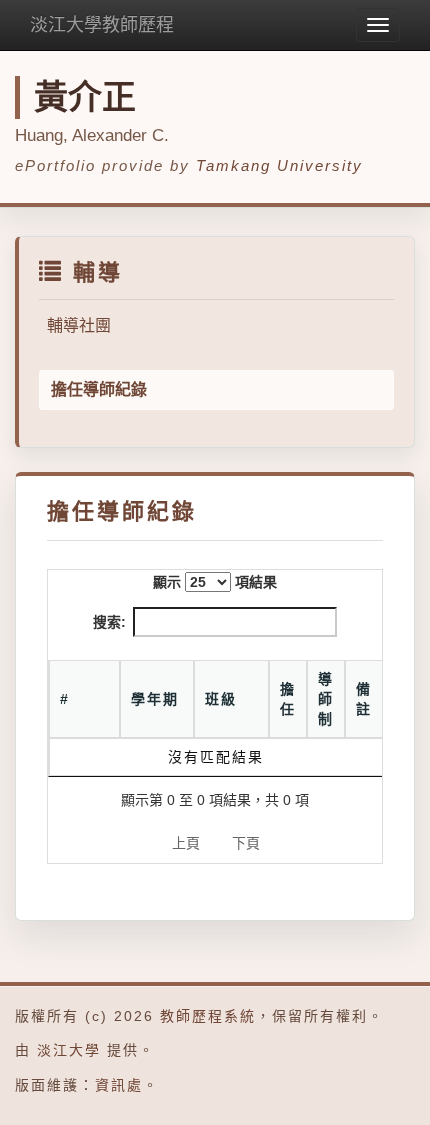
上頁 (186, 843)
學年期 (155, 699)
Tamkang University (279, 165)
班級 (221, 699)
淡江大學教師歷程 (102, 25)
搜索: (109, 622)
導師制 (326, 699)
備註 (364, 699)
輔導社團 (79, 325)
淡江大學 (69, 1050)
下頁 (246, 843)
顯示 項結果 (215, 582)
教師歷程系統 (208, 1016)
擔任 (288, 699)
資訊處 (119, 1085)
